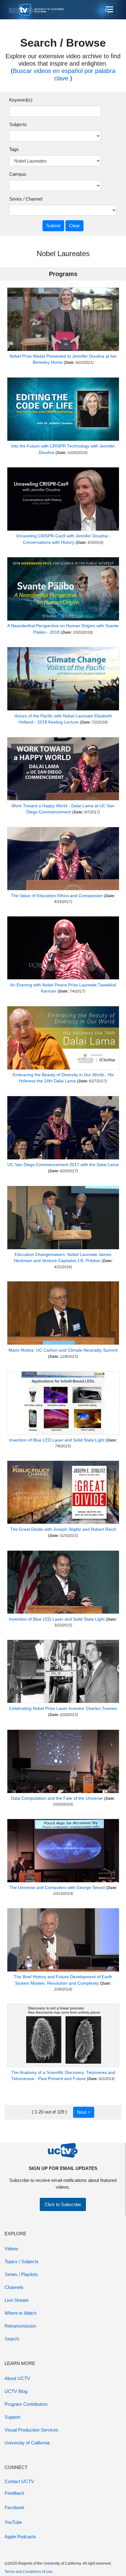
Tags (14, 149)
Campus (18, 174)
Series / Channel (26, 199)
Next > (84, 2112)
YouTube (13, 2522)
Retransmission (20, 2326)
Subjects (18, 124)
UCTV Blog (16, 2391)
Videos (11, 2249)
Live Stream (17, 2300)
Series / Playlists (21, 2274)
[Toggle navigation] (109, 10)
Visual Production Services (31, 2430)
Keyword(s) (21, 100)
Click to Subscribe (63, 2204)
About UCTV (17, 2378)
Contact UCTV (19, 2481)
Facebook (15, 2507)
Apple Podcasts (20, 2537)
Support (12, 2417)
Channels (14, 2287)
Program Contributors (26, 2404)
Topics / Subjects (22, 2261)
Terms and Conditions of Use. (29, 2572)
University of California (27, 2443)
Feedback (15, 2493)
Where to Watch (20, 2313)
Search (12, 2339)
